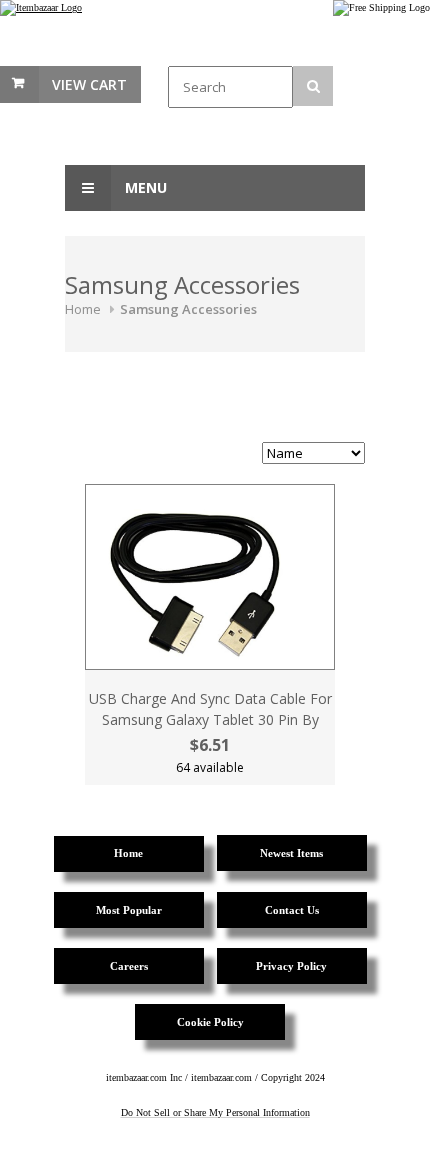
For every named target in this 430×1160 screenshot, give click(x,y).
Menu (144, 187)
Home (83, 309)
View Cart (89, 84)
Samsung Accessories (188, 309)
